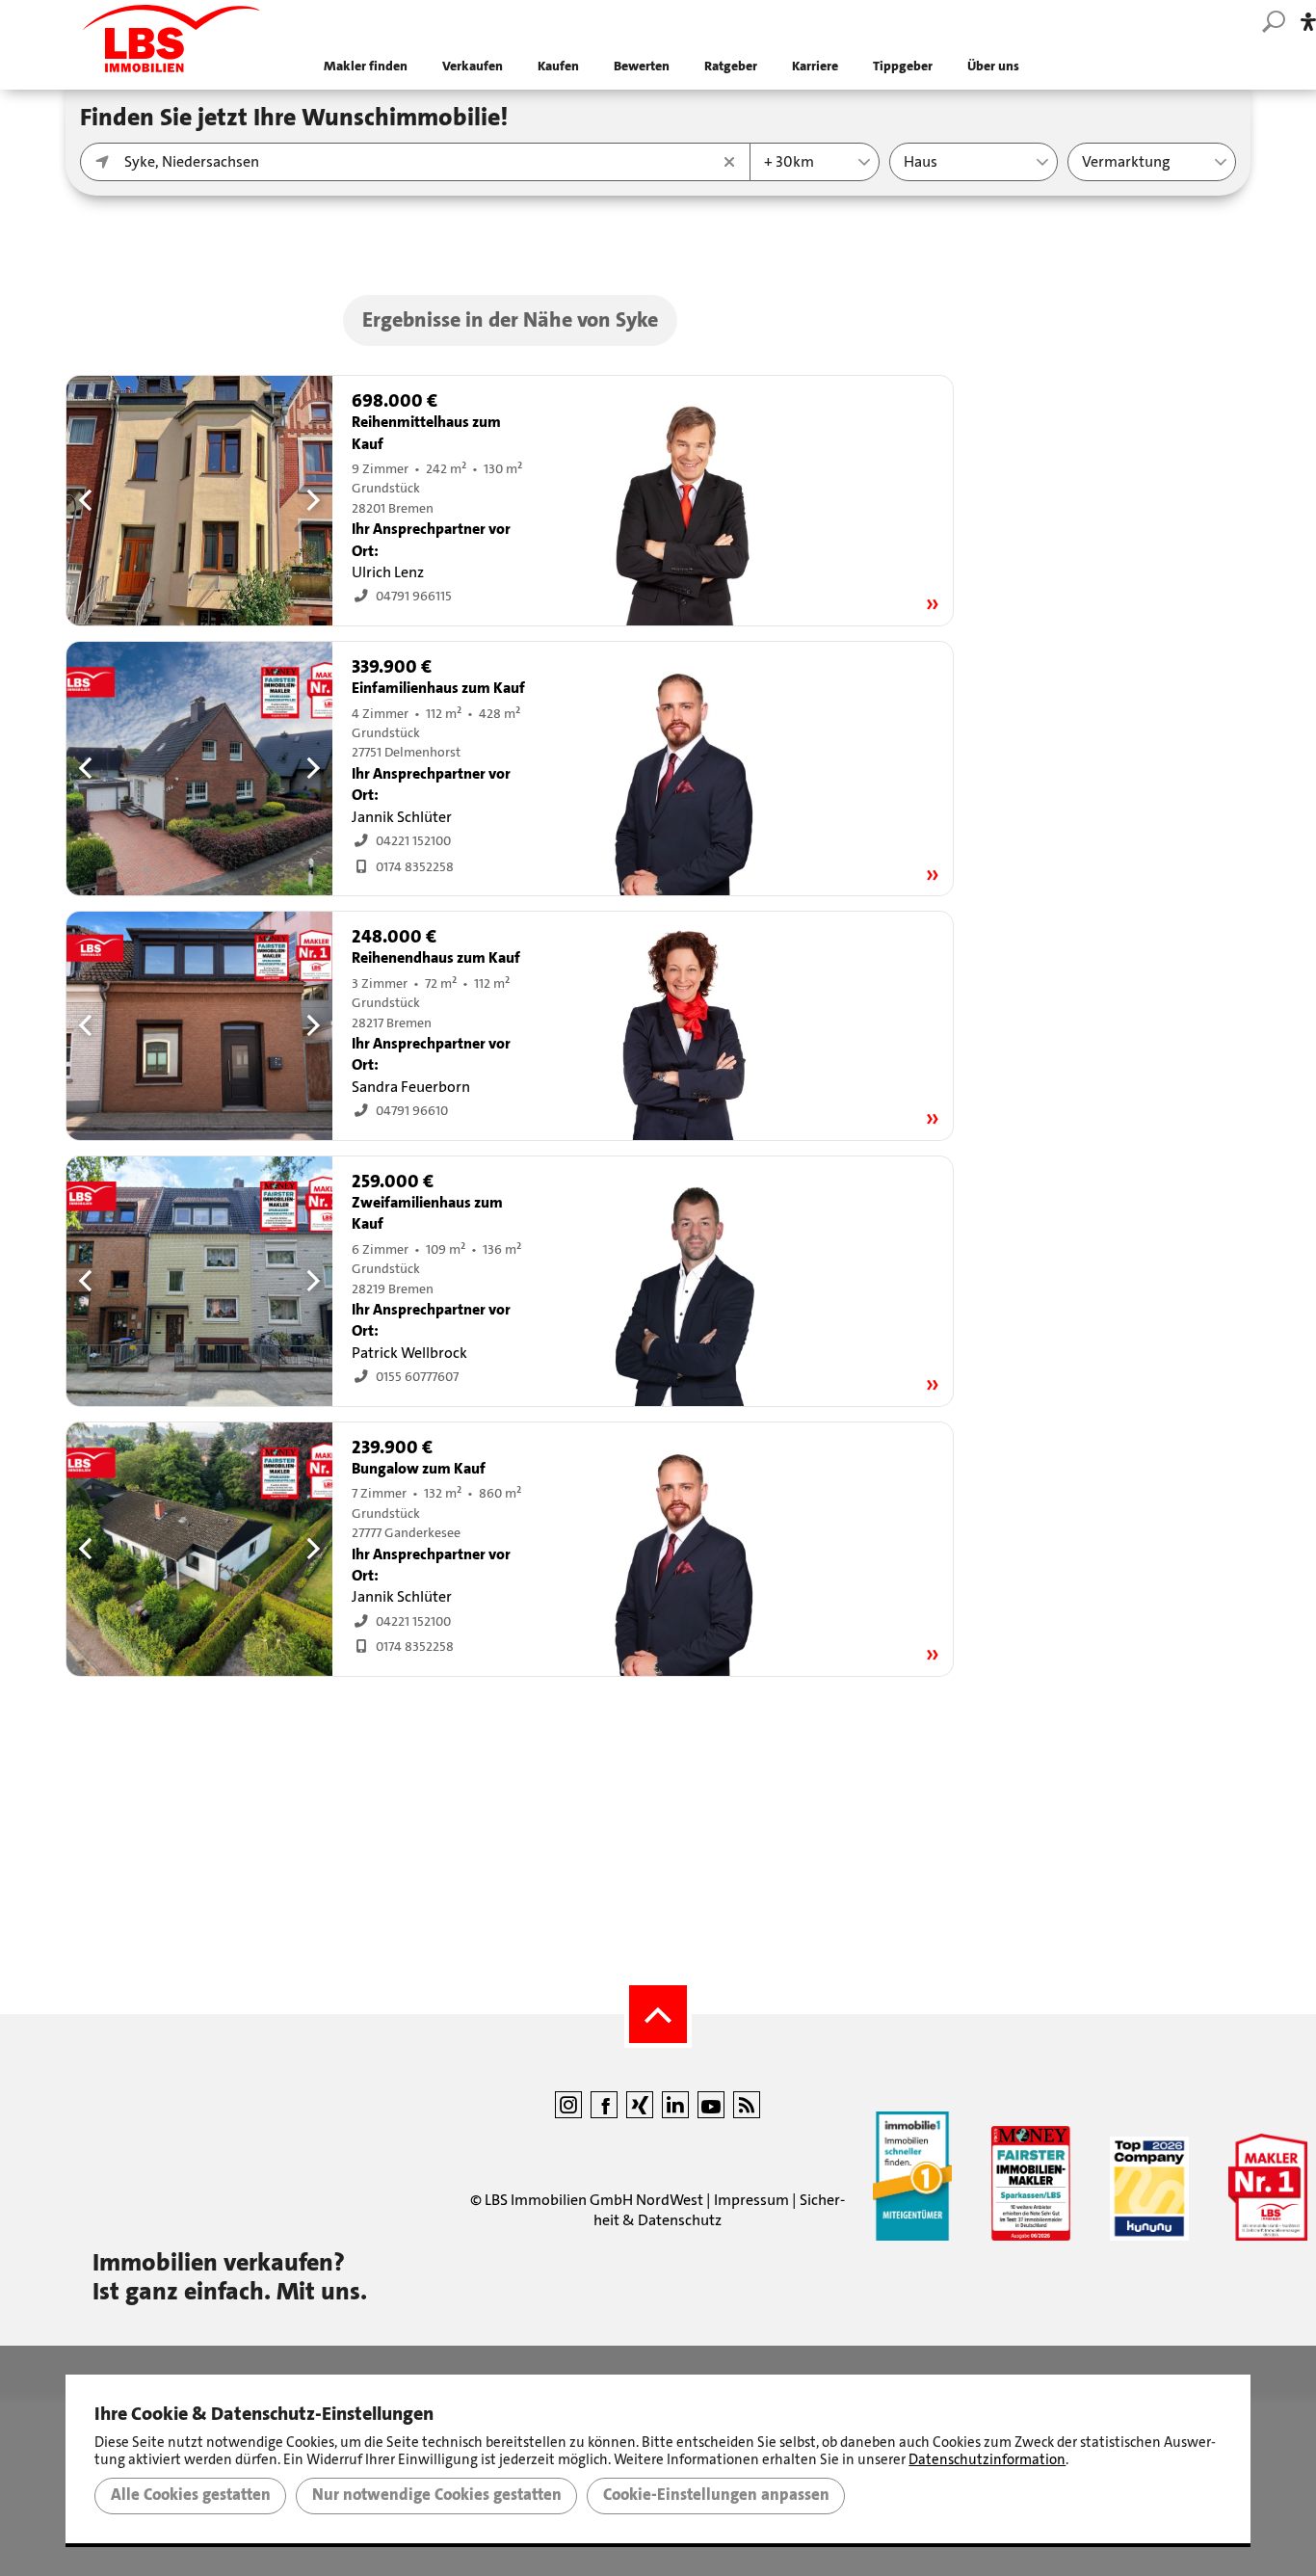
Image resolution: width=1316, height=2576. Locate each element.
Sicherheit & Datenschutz (719, 2210)
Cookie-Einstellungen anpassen (716, 2495)
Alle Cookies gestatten (191, 2495)
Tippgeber (903, 66)
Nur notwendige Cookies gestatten (437, 2495)
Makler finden (366, 66)
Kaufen (558, 66)
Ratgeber (731, 66)
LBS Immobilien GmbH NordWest (594, 2200)
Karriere (815, 66)
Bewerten (642, 66)
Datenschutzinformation (987, 2459)
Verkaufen (473, 66)
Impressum (751, 2200)
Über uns (993, 66)
